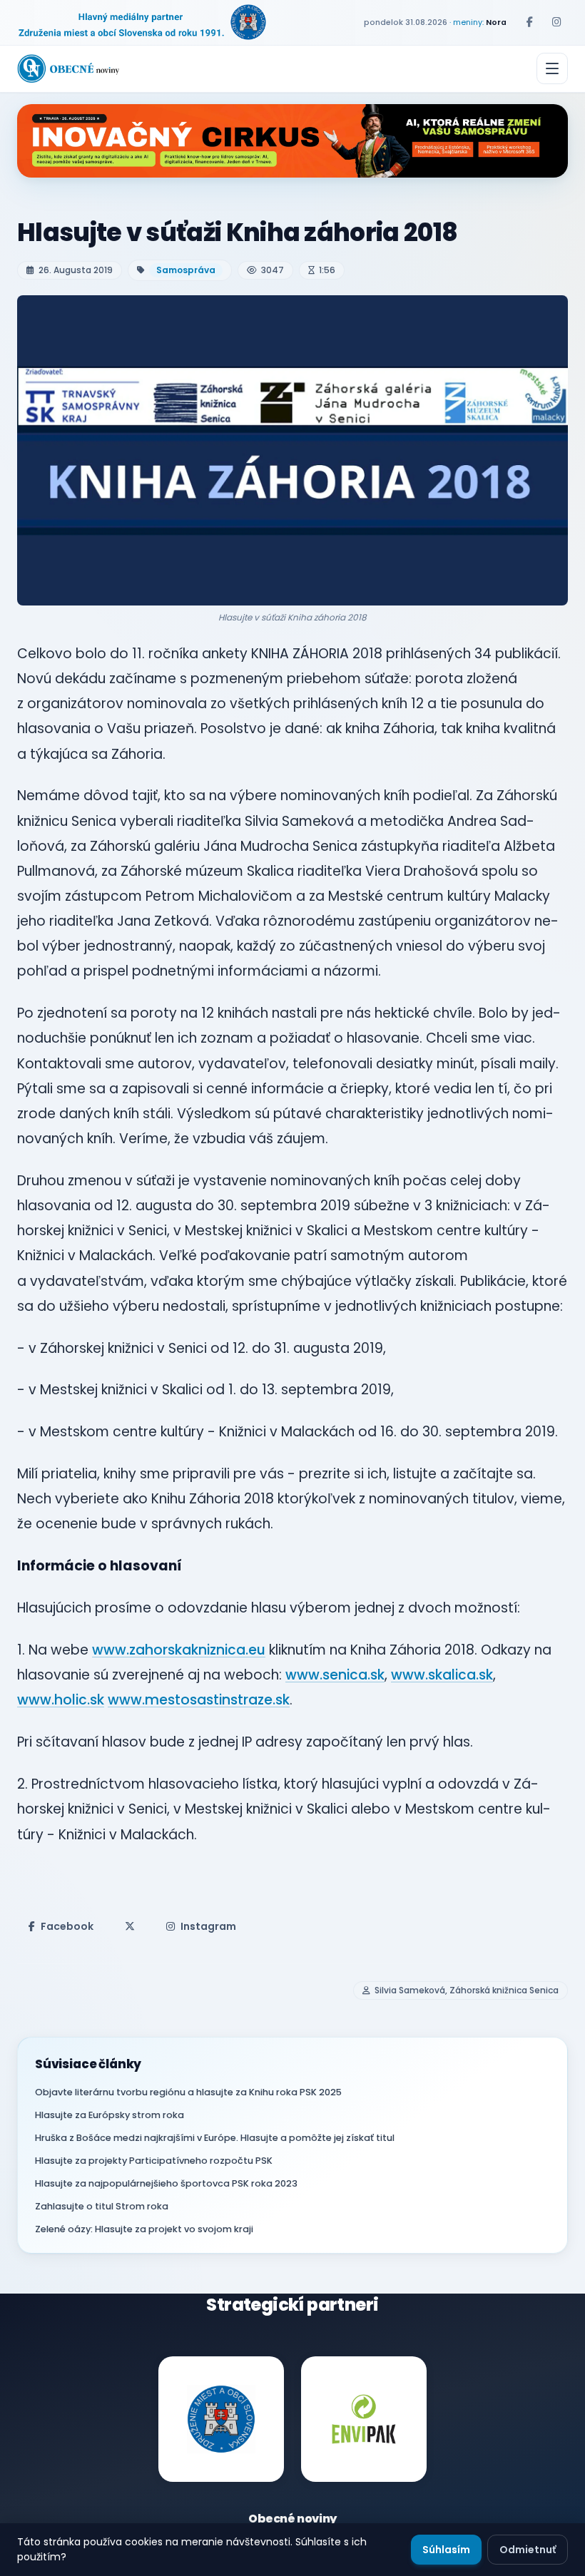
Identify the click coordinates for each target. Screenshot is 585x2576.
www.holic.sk (61, 1700)
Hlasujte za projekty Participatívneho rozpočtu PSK (154, 2161)
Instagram (208, 1926)
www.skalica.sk (442, 1675)
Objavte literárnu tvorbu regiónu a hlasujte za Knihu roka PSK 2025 (188, 2092)
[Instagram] (556, 22)
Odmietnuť (528, 2550)
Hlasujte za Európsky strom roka (110, 2115)
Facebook (67, 1926)
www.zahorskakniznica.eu (179, 1650)
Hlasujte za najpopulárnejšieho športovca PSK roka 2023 (166, 2183)
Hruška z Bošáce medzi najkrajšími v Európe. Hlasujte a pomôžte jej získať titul (215, 2138)
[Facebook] (529, 22)
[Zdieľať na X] (130, 1926)
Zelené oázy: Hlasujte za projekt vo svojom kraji (144, 2229)
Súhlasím (446, 2550)
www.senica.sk (335, 1675)
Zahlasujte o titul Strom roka (102, 2206)
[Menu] (552, 68)
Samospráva (186, 270)
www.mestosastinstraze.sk (199, 1700)
